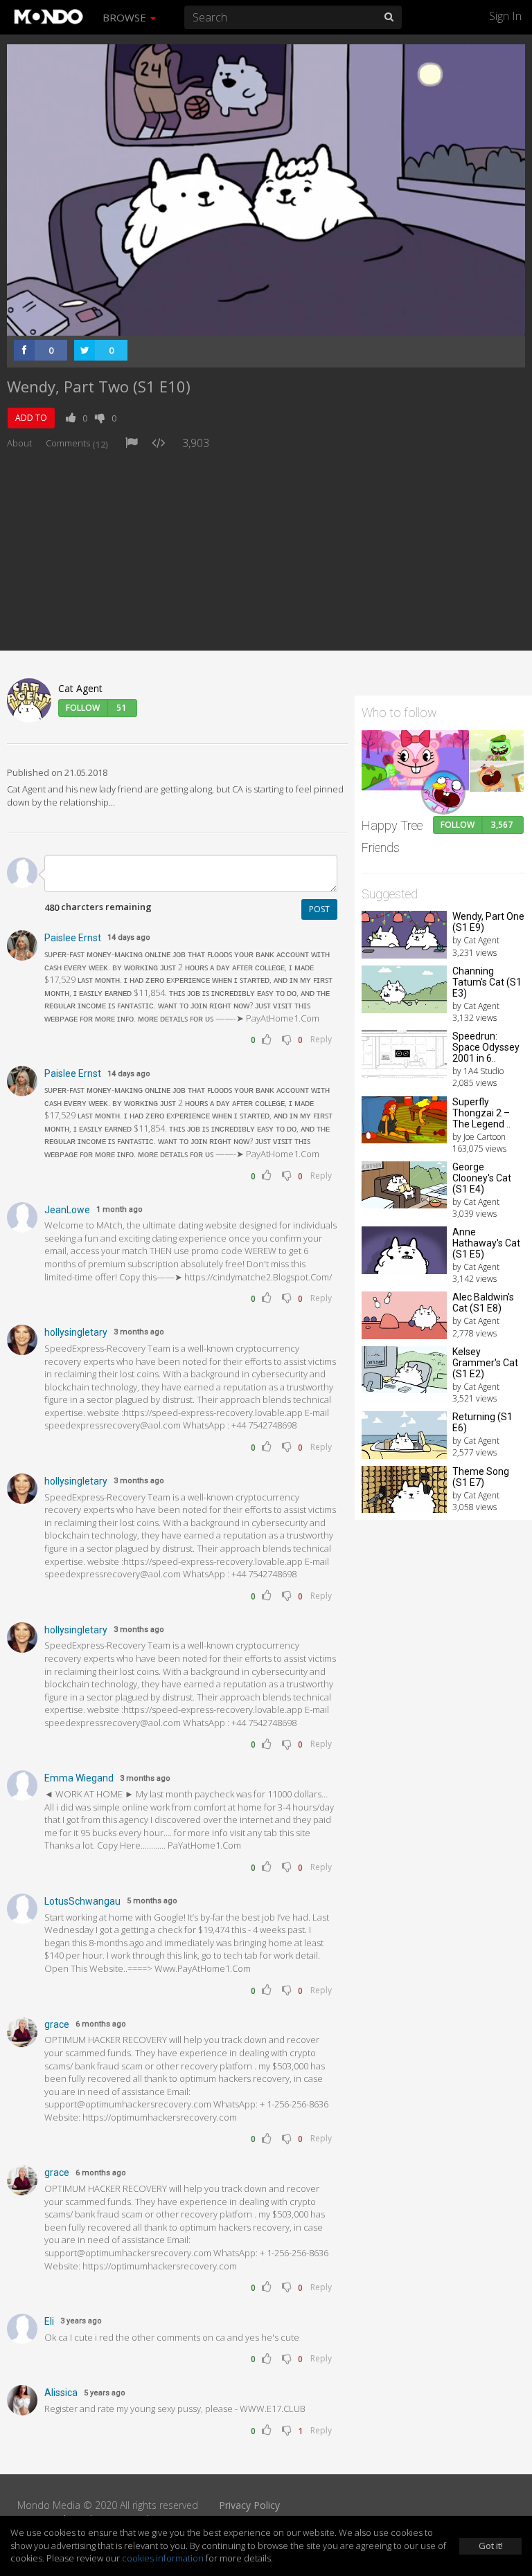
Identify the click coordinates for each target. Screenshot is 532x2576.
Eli (49, 2321)
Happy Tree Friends (392, 836)
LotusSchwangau (82, 1901)
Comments (77, 443)
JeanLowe (67, 1210)
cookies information (163, 2558)
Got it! (491, 2546)
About (19, 443)
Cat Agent (80, 688)
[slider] (245, 321)
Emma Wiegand (79, 1778)
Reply (321, 1039)
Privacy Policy (249, 2505)
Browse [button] (126, 17)
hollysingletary (76, 1332)
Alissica (61, 2393)
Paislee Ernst (73, 938)
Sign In (505, 16)
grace (57, 2024)
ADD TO (31, 418)
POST (319, 909)
